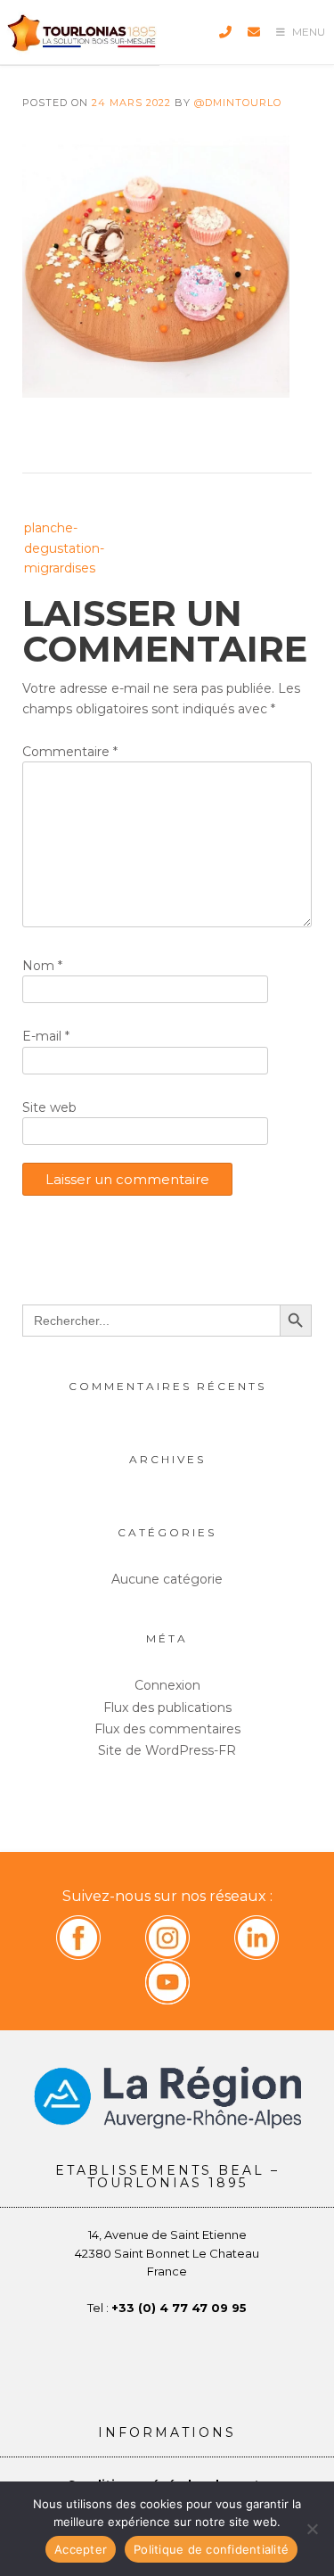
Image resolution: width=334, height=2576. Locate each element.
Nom (42, 966)
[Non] (312, 2529)
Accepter (81, 2549)
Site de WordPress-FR (167, 1750)
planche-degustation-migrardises (64, 548)
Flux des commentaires (167, 1729)
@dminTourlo (238, 103)
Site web (49, 1107)
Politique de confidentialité (211, 2549)
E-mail (46, 1036)
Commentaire (70, 752)
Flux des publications (167, 1708)
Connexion (167, 1685)
